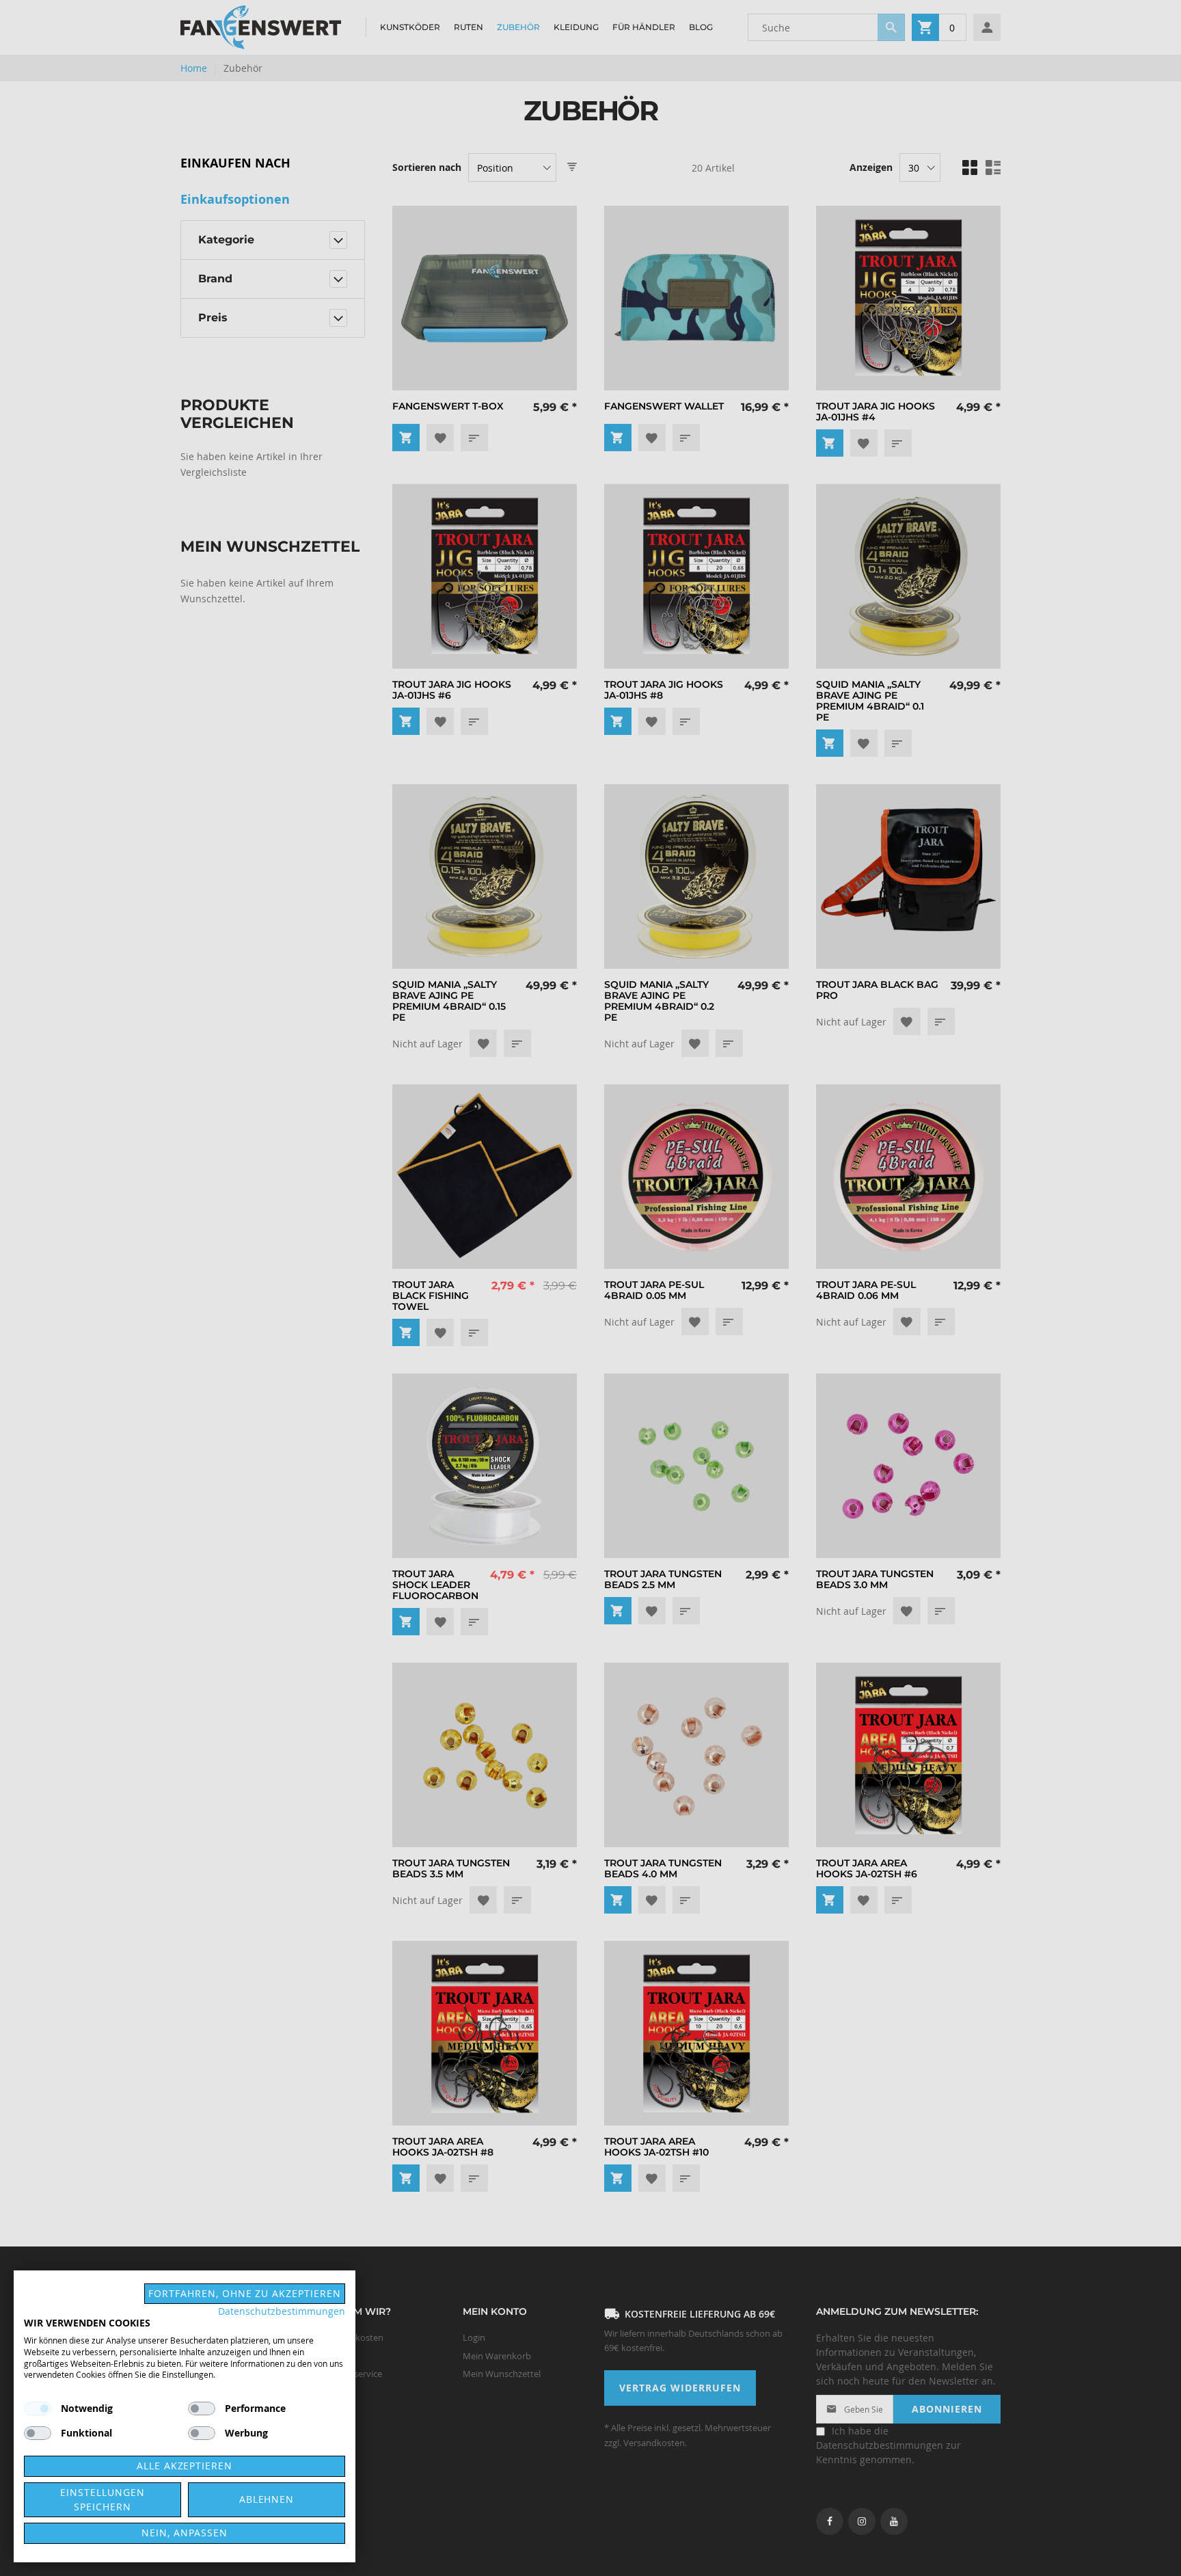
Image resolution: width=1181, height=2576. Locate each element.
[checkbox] (202, 2409)
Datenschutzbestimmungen (282, 2311)
